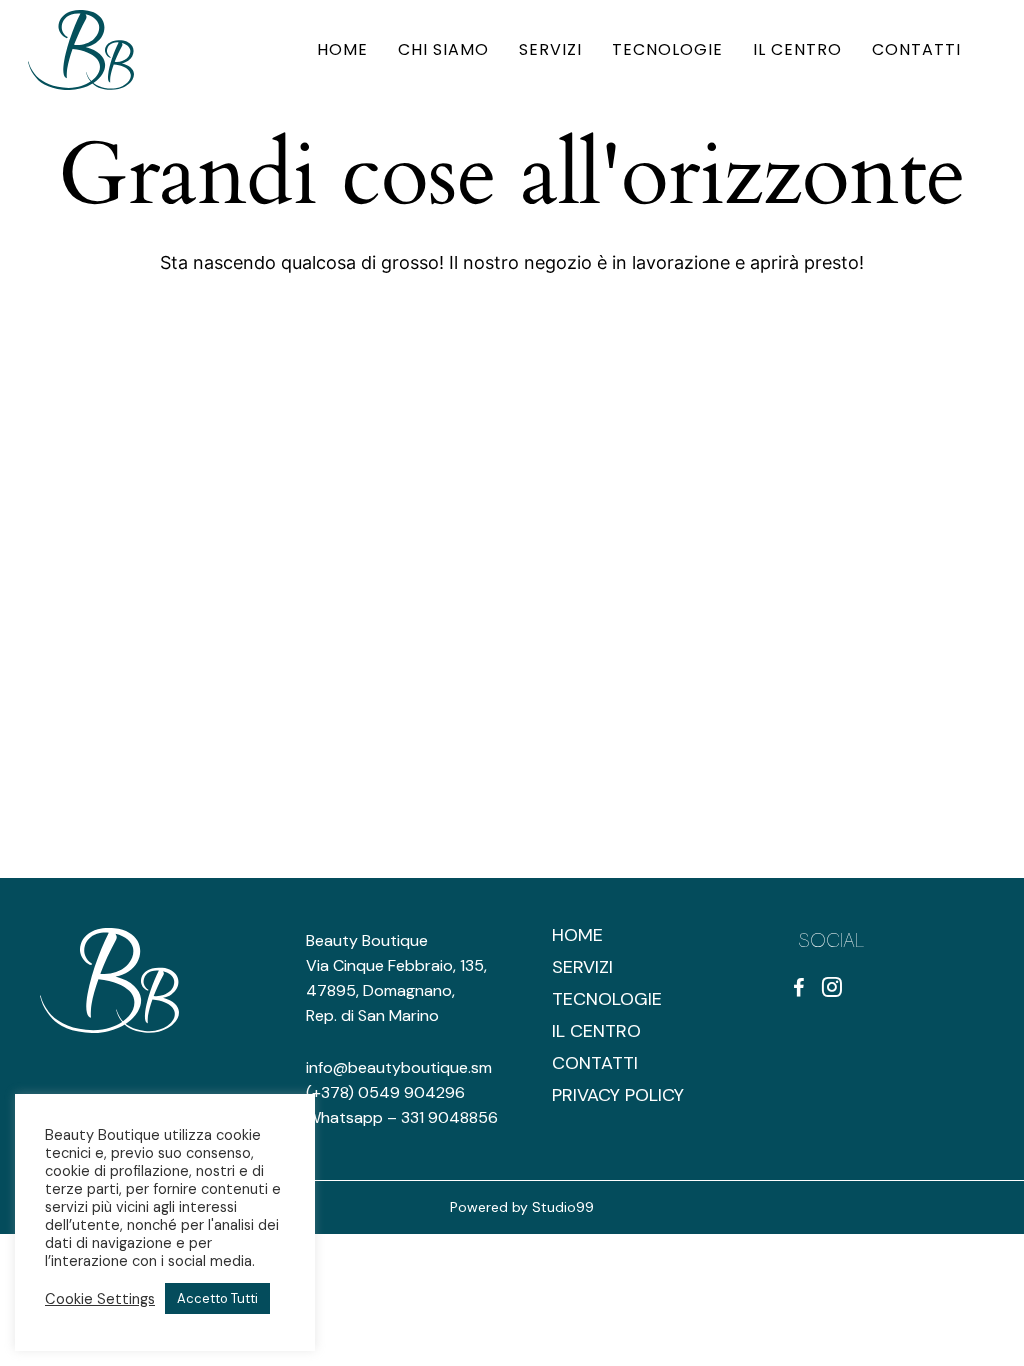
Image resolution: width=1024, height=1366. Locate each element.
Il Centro (596, 1031)
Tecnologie (607, 999)
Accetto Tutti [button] (217, 1298)
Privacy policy (618, 1095)
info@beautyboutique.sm (399, 1067)
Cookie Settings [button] (100, 1299)
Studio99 (563, 1207)
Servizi (582, 967)
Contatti (595, 1063)
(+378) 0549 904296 (385, 1092)
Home (577, 935)
